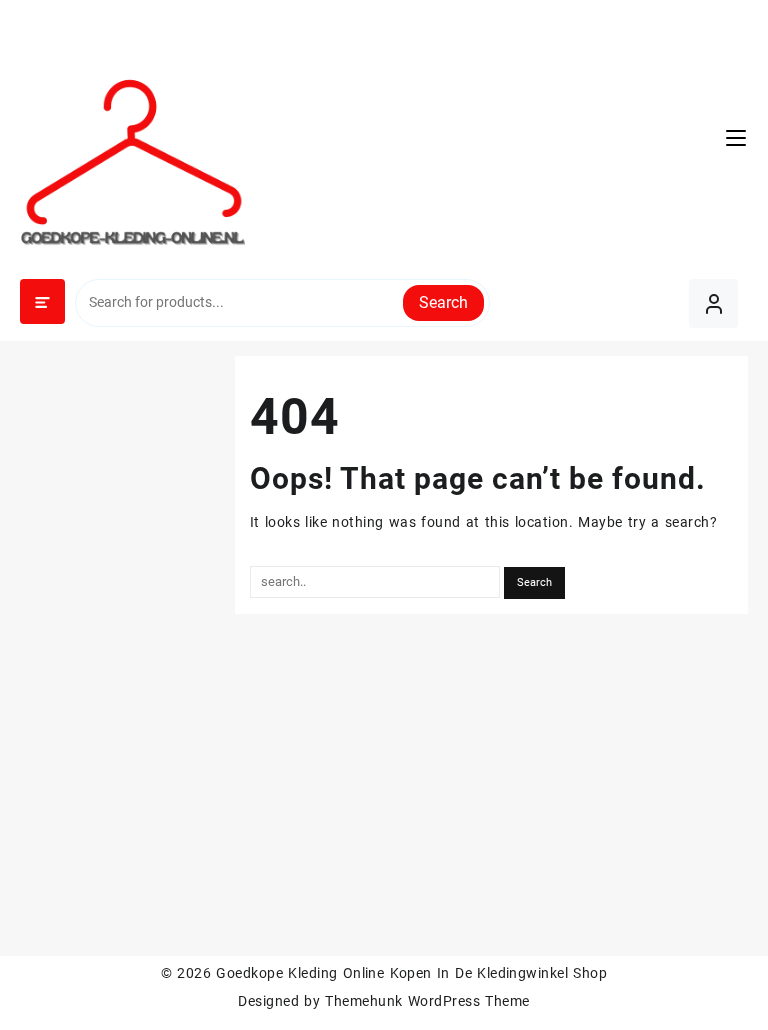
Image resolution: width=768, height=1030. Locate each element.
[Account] (713, 303)
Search (443, 302)
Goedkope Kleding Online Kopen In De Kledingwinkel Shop (411, 973)
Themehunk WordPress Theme (427, 1001)
